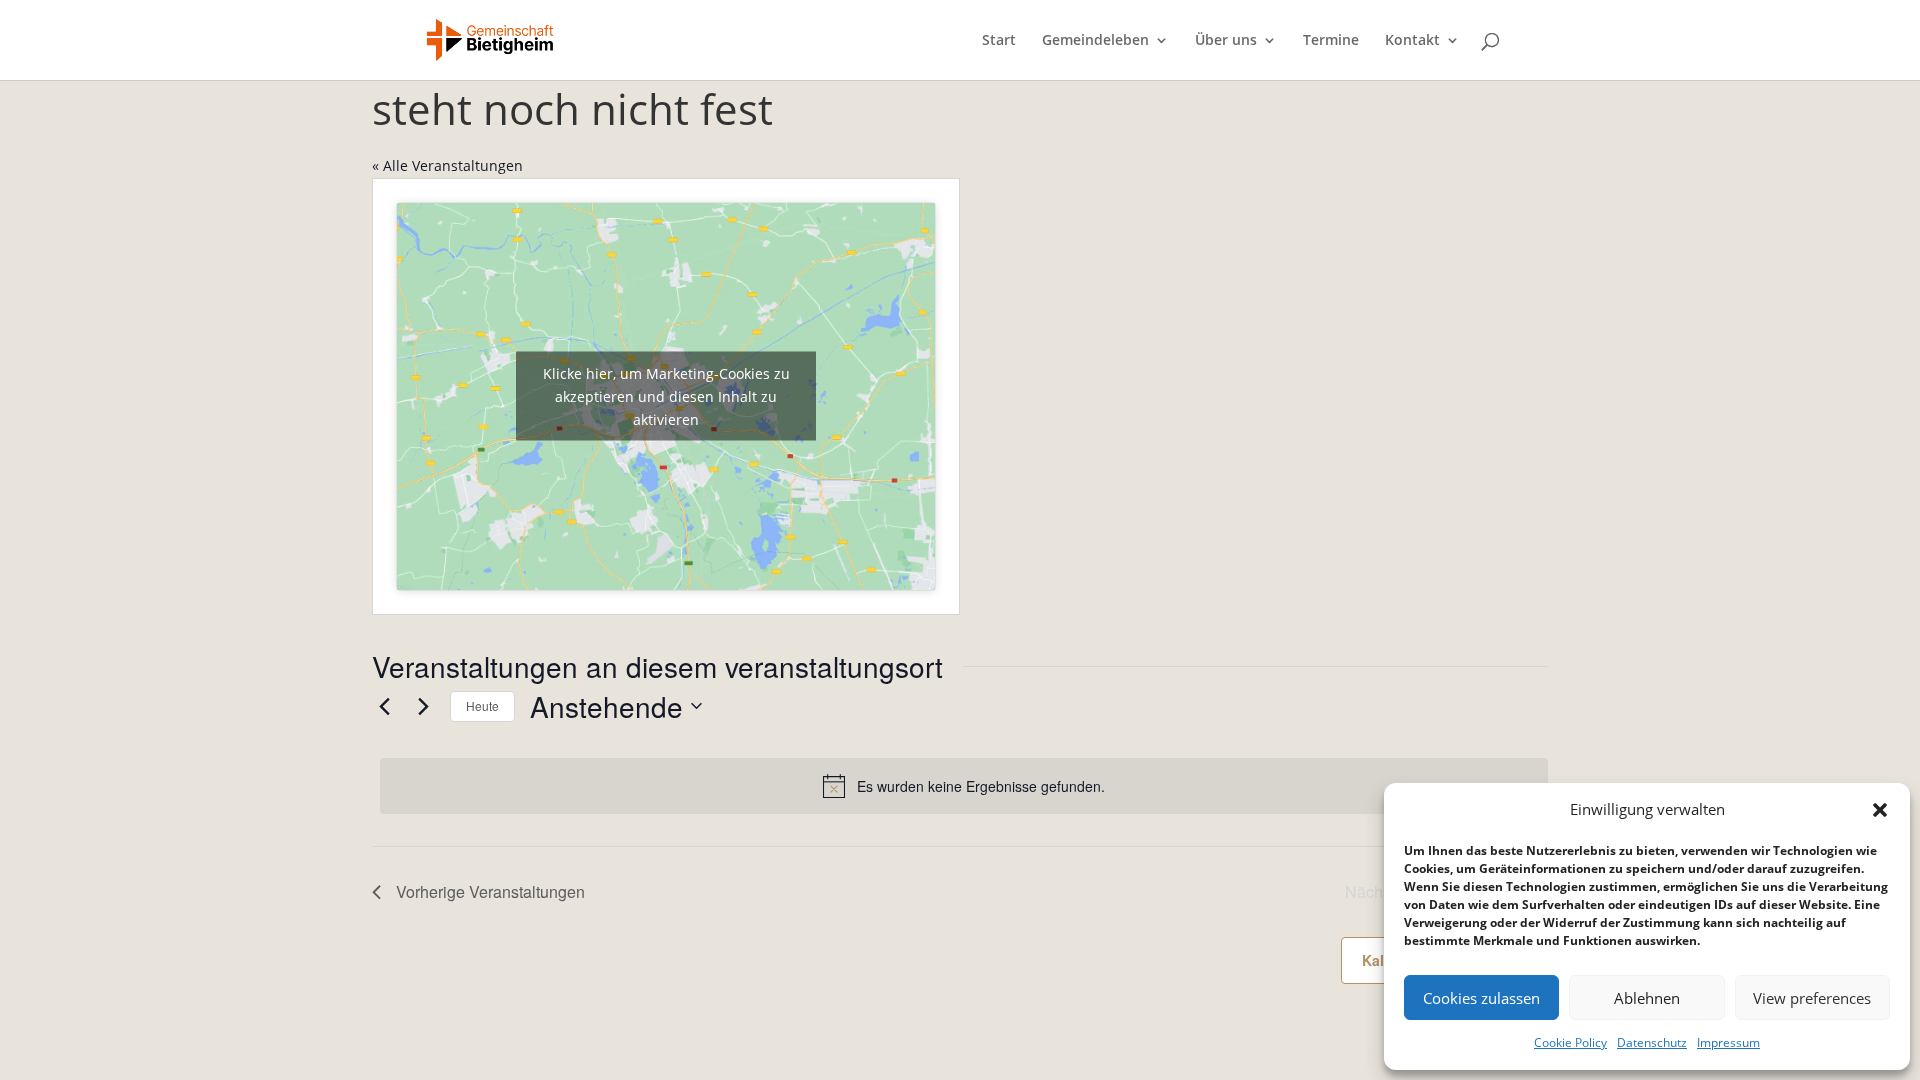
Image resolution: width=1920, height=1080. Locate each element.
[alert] (964, 786)
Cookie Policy (1570, 1042)
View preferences (1812, 998)
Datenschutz (1652, 1042)
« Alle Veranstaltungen (447, 165)
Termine (1331, 41)
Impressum (1728, 1042)
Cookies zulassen (1481, 998)
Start (999, 41)
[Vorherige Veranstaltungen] (384, 706)
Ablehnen (1647, 998)
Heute (482, 705)
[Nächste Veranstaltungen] (423, 706)
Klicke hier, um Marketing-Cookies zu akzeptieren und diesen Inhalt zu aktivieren (666, 396)
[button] (1880, 810)
